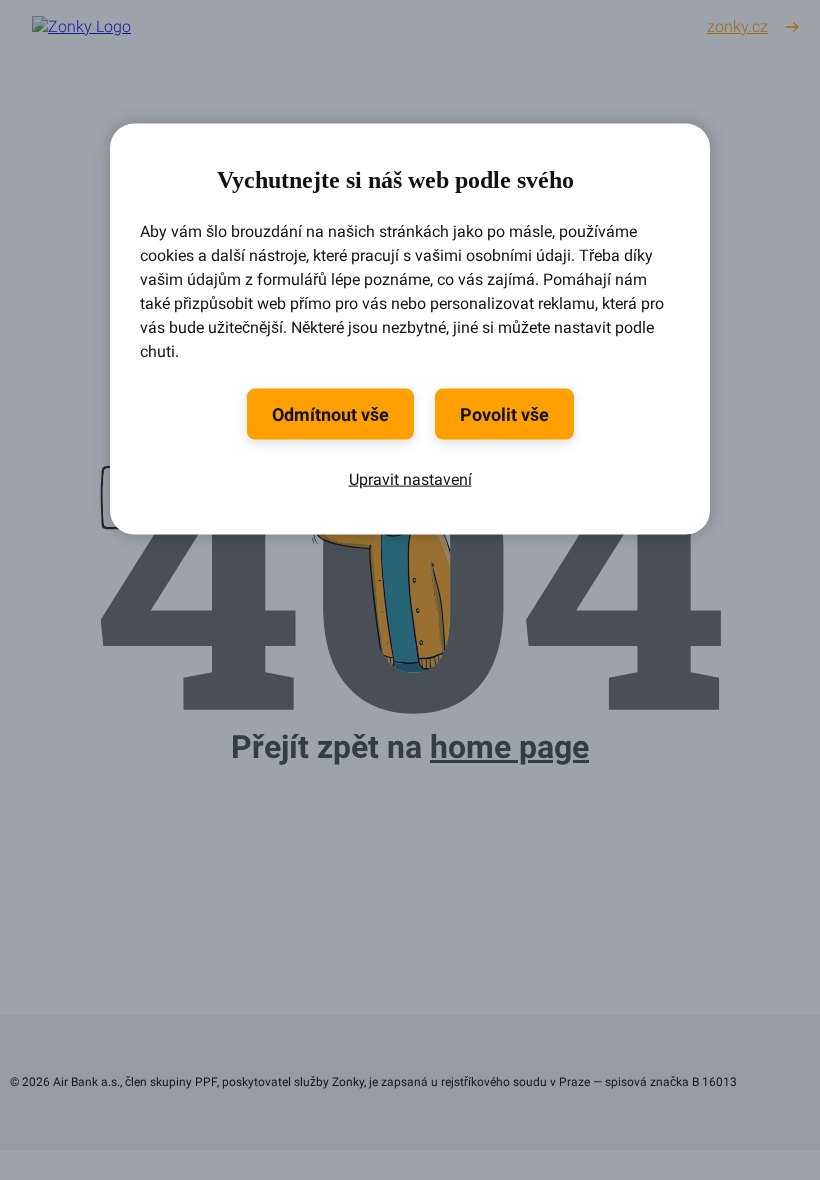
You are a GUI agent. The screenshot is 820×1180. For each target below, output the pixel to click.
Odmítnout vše (330, 413)
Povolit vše (504, 413)
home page (509, 747)
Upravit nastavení (410, 478)
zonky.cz (737, 26)
